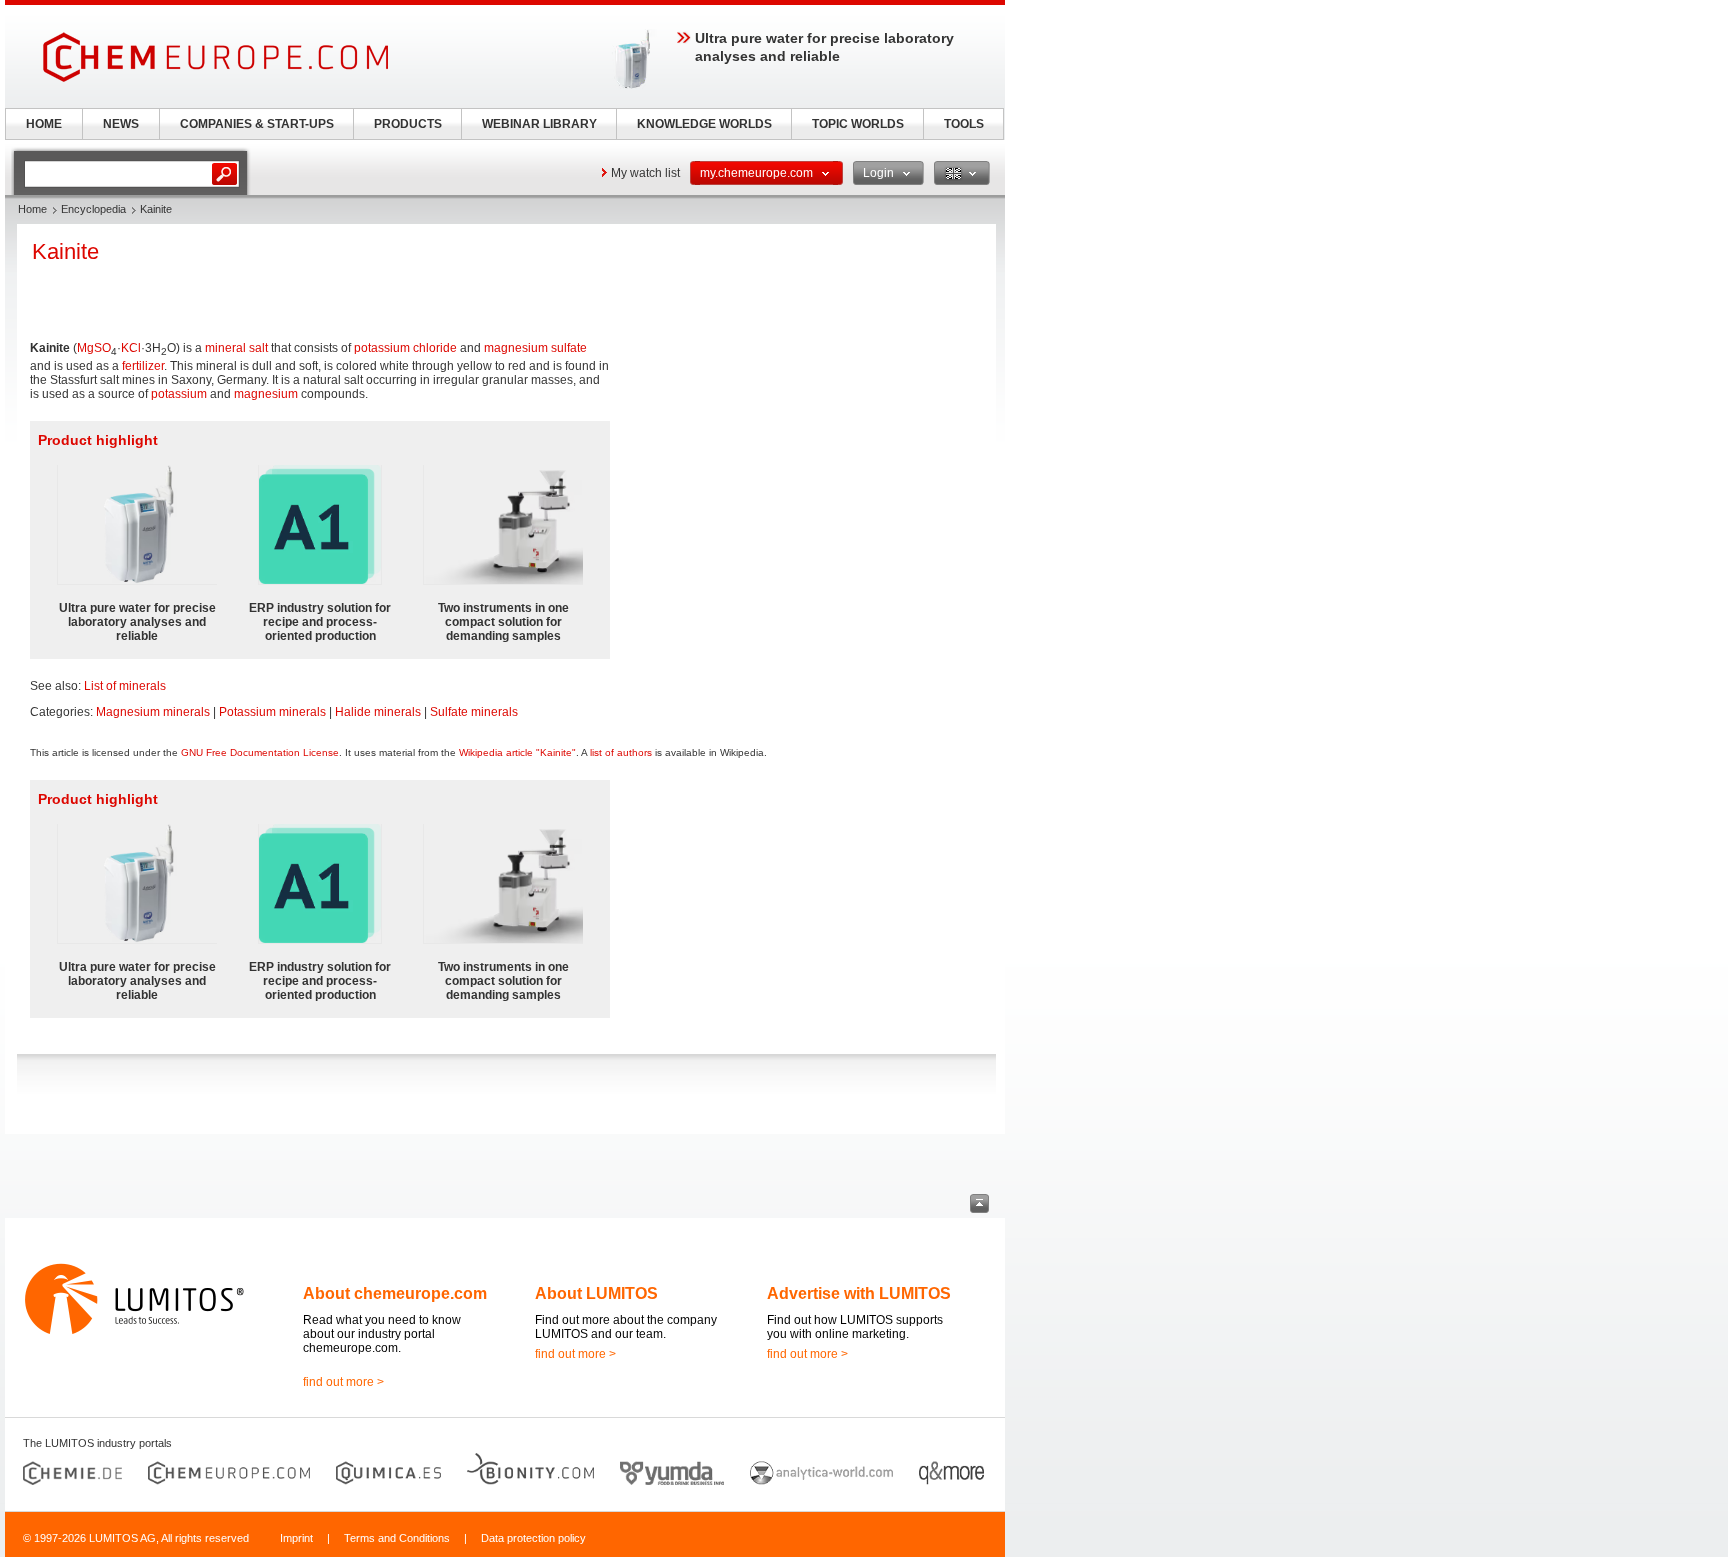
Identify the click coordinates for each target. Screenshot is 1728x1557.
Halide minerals (378, 712)
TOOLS (964, 124)
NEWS (121, 124)
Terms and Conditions (397, 1538)
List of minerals (125, 686)
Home (32, 209)
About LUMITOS (596, 1293)
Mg (85, 348)
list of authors (621, 752)
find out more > (343, 1382)
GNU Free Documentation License (260, 752)
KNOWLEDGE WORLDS (704, 124)
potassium (179, 394)
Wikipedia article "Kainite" (517, 752)
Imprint (296, 1538)
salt (258, 348)
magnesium (266, 394)
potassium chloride (405, 348)
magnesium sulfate (535, 348)
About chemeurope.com (395, 1293)
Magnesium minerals (153, 712)
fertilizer (143, 366)
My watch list (645, 173)
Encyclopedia (93, 209)
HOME (44, 124)
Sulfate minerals (474, 712)
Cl (135, 348)
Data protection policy (533, 1538)
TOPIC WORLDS (858, 124)
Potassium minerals (272, 712)
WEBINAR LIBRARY (539, 124)
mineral (225, 348)
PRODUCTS (408, 124)
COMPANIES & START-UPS (257, 124)
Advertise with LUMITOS (859, 1293)
